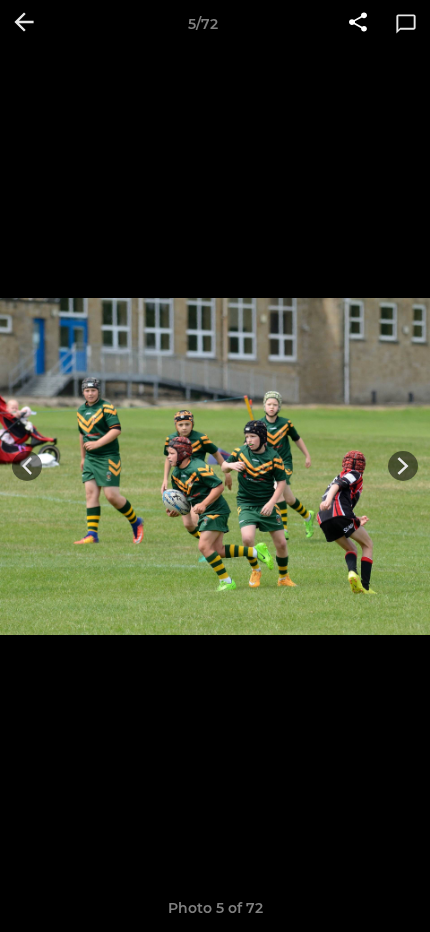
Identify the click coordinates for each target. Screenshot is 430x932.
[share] (358, 24)
